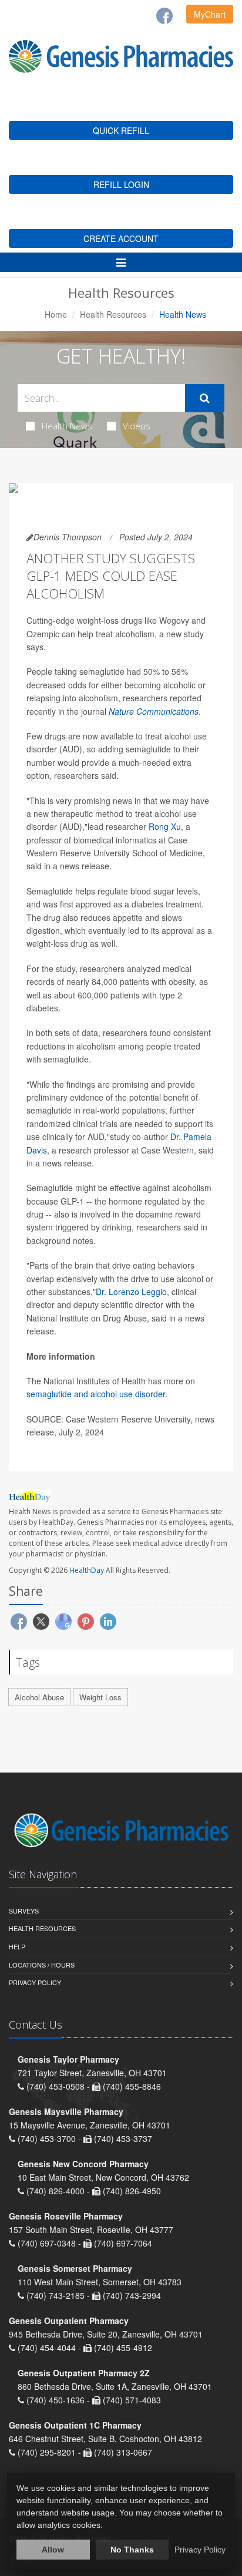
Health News (67, 426)
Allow (53, 2550)
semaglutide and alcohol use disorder (96, 1394)
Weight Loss (100, 1697)
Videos (137, 426)
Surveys (24, 1911)
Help (17, 1946)
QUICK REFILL (121, 130)
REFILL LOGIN (121, 184)
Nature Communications (154, 711)
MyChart (210, 14)
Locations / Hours (42, 1965)
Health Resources (113, 314)
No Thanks (132, 2550)
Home (56, 314)
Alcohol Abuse (39, 1697)
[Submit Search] (205, 398)
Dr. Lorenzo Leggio (131, 1292)
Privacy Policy (35, 1982)
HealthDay (87, 1570)
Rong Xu (165, 826)
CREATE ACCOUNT (121, 238)
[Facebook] (164, 16)
